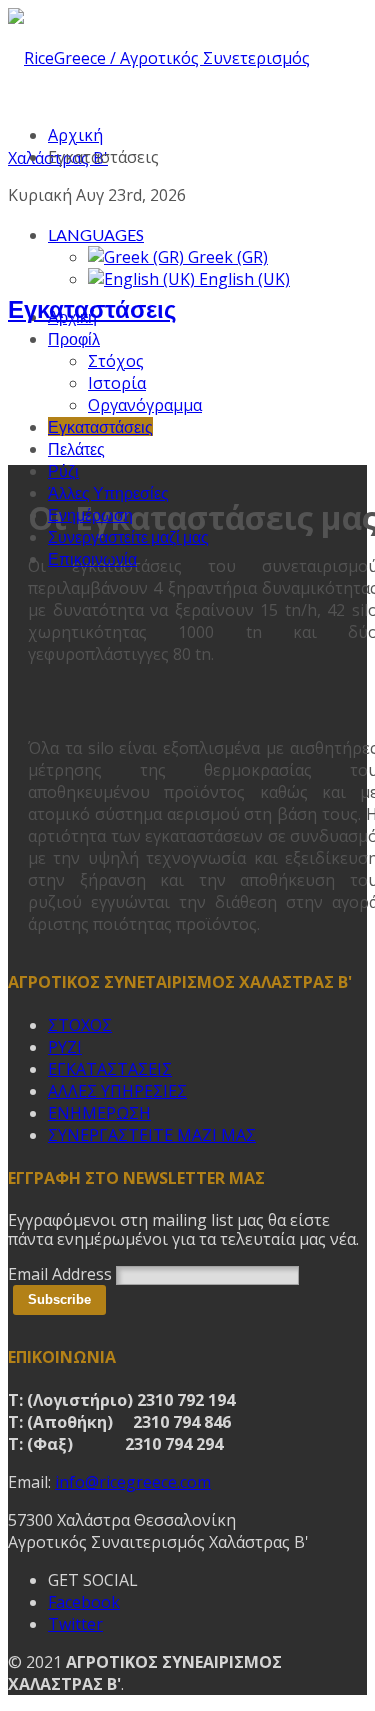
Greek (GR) (226, 257)
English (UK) (242, 279)
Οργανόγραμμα (145, 405)
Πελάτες (76, 448)
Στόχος (116, 361)
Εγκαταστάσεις (100, 426)
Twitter (75, 1624)
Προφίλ (74, 338)
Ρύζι (63, 470)
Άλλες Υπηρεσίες (108, 492)
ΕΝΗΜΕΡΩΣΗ (99, 1113)
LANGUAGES (96, 234)
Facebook (84, 1602)
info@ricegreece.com (133, 1482)
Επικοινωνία (92, 558)
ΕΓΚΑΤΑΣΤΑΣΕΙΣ (110, 1069)
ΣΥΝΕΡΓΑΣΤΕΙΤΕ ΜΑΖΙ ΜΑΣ (152, 1135)
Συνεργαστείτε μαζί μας (128, 536)
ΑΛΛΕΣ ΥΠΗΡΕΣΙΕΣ (117, 1091)
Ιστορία (117, 383)
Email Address (60, 1274)
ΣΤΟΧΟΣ (80, 1025)
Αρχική (75, 135)
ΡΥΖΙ (65, 1047)
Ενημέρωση (90, 514)
